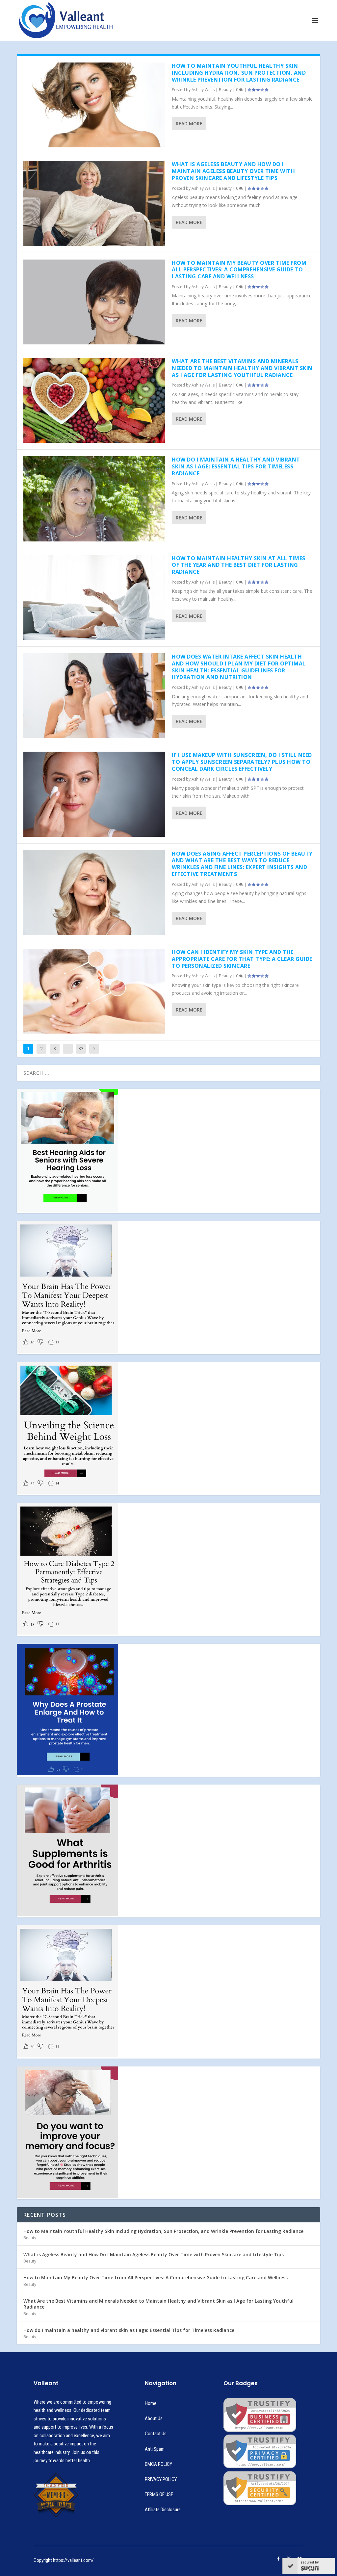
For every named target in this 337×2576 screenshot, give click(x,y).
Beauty (225, 90)
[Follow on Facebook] (278, 2559)
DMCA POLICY (158, 2464)
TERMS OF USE (159, 2494)
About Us (154, 2418)
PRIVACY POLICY (161, 2479)
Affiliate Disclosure (163, 2510)
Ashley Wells (203, 90)
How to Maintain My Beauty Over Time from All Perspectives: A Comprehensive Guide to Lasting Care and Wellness (239, 270)
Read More (189, 124)
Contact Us (156, 2434)
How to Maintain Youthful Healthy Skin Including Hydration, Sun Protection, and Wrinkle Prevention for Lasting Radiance (239, 73)
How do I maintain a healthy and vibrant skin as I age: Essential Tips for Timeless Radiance (236, 466)
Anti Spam (155, 2449)
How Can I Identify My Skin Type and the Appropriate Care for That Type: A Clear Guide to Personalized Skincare (242, 959)
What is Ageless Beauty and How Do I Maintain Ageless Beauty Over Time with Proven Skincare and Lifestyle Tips (233, 171)
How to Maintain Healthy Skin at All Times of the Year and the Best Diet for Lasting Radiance (239, 565)
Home (151, 2403)
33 (81, 1049)
